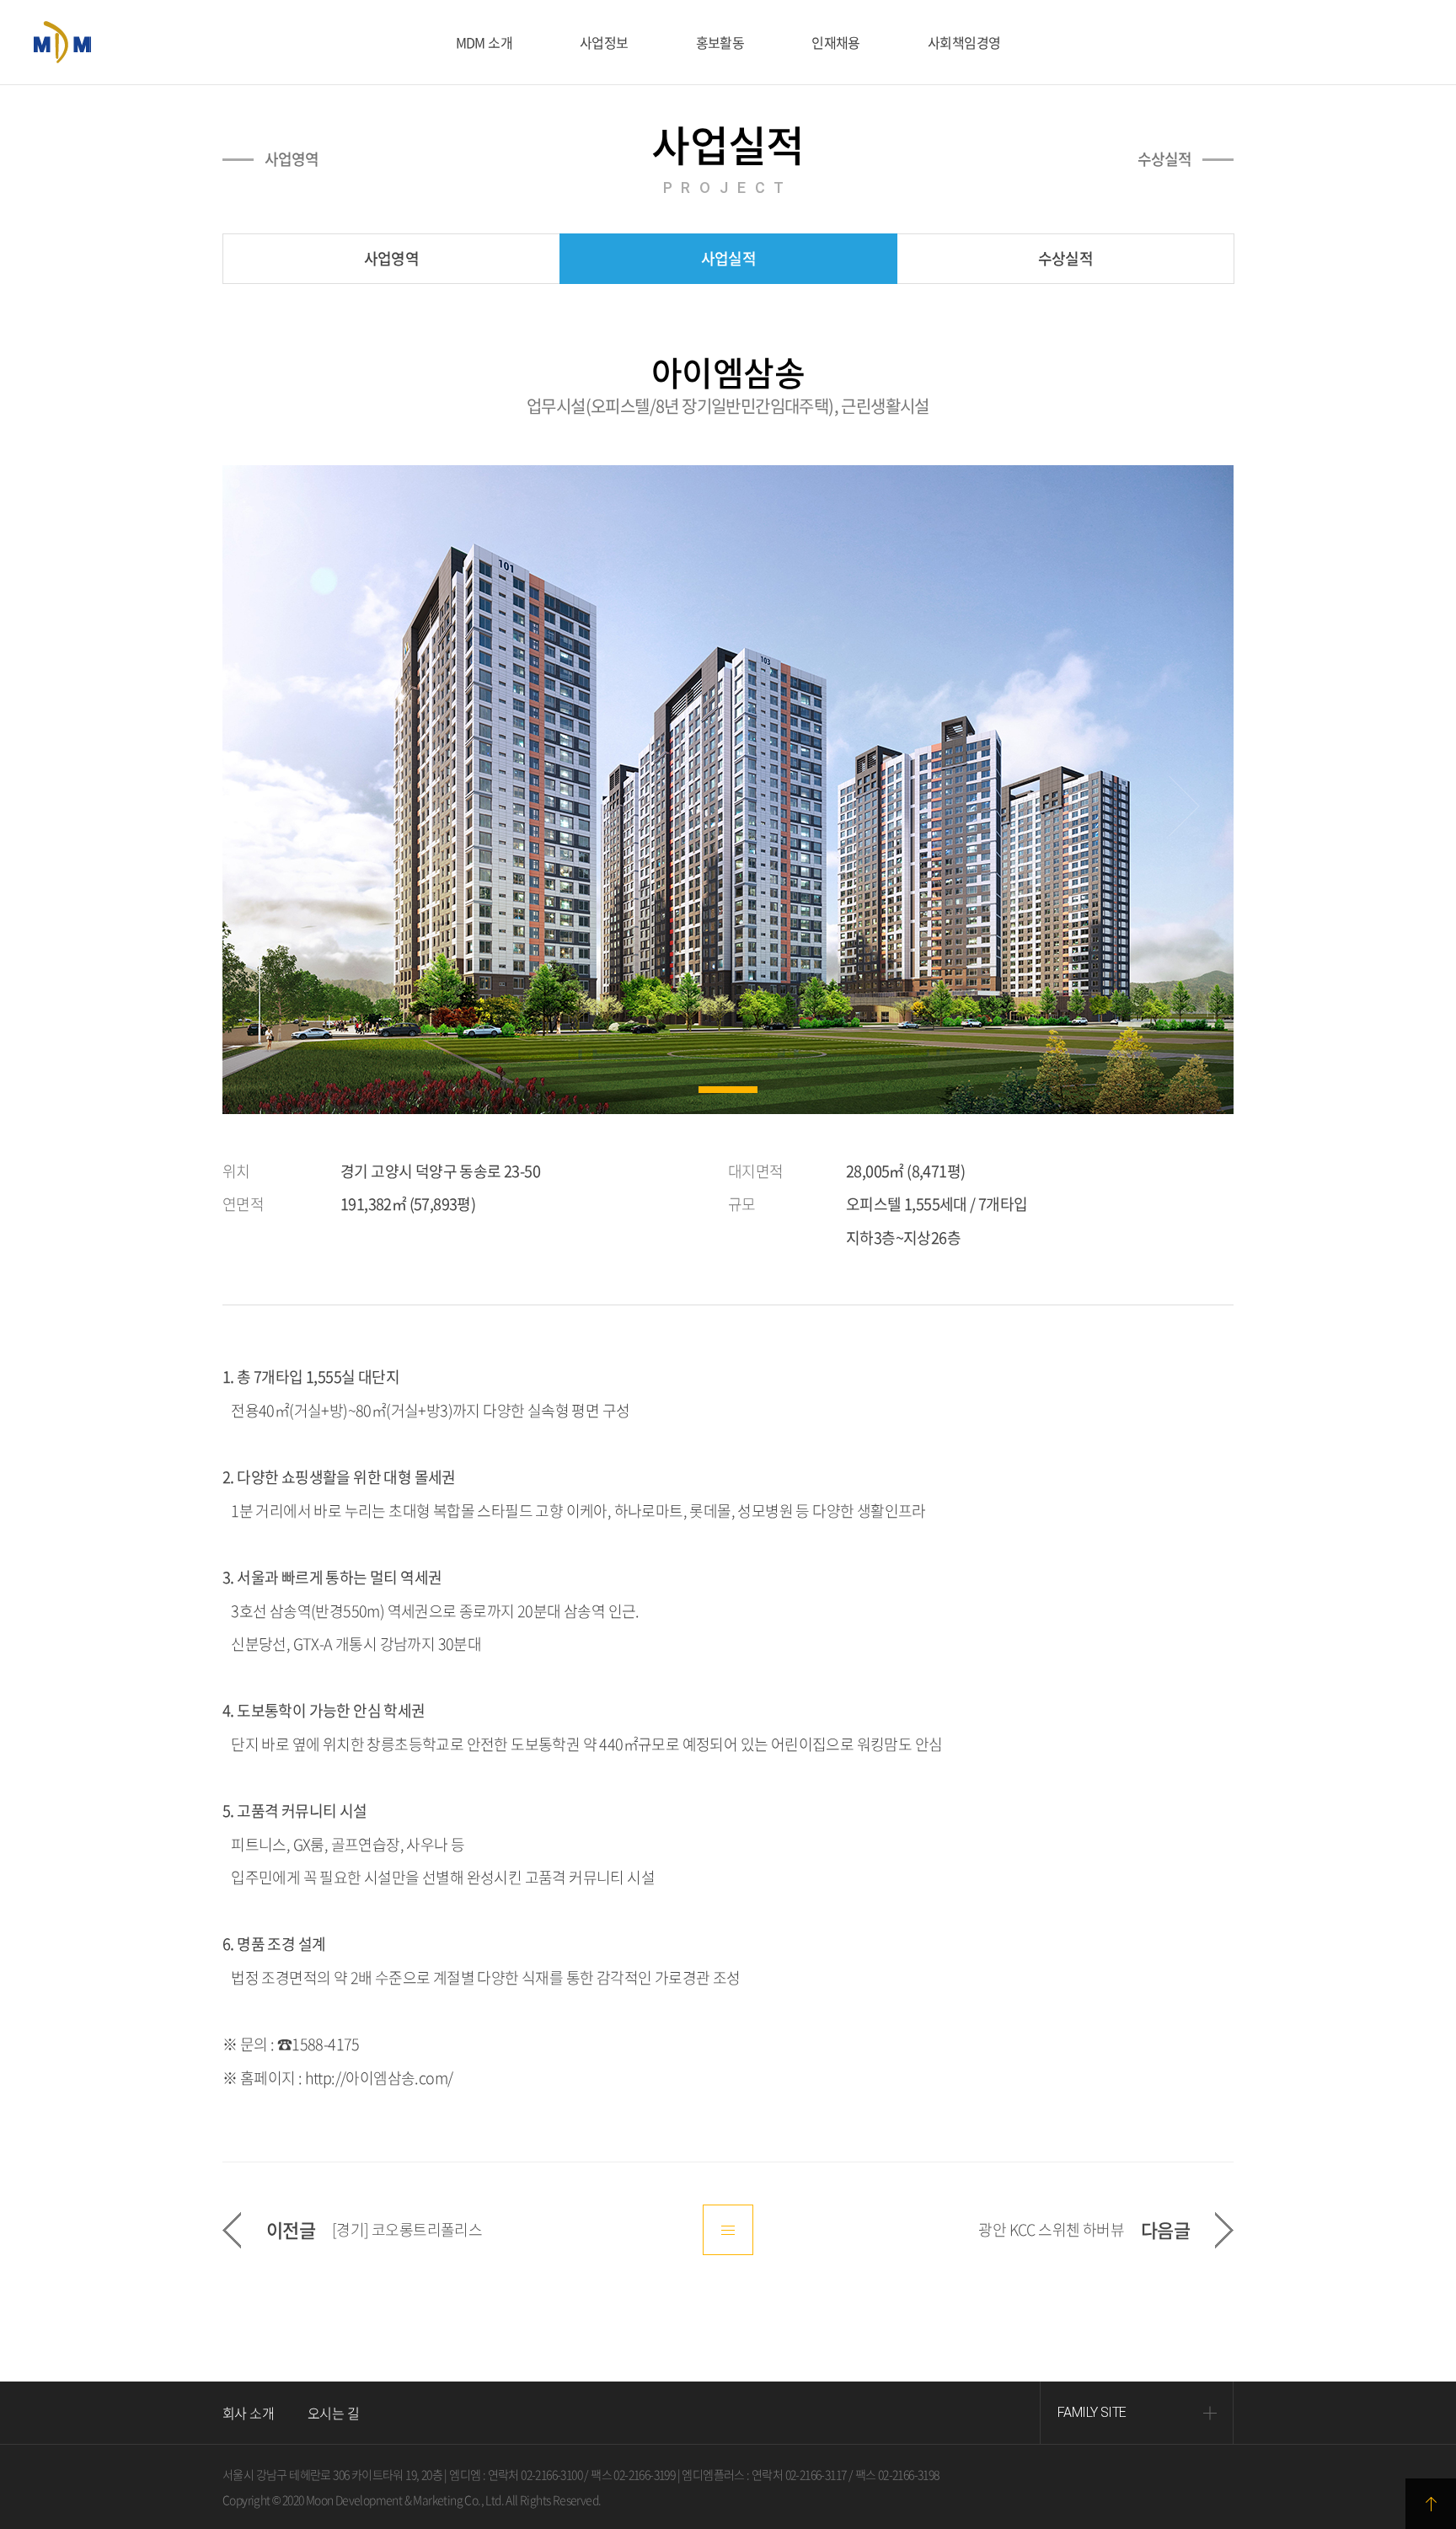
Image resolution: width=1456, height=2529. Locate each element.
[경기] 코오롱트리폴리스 (407, 2229)
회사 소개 (248, 2413)
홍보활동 (720, 42)
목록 (728, 2230)
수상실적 (1164, 159)
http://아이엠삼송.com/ (379, 2078)
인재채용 (836, 42)
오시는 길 (333, 2413)
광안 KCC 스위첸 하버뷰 (1051, 2229)
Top (1431, 2504)
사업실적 (728, 258)
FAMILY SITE (1092, 2412)
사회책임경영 (964, 42)
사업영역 (292, 159)
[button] (728, 1090)
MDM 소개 (484, 42)
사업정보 (604, 42)
